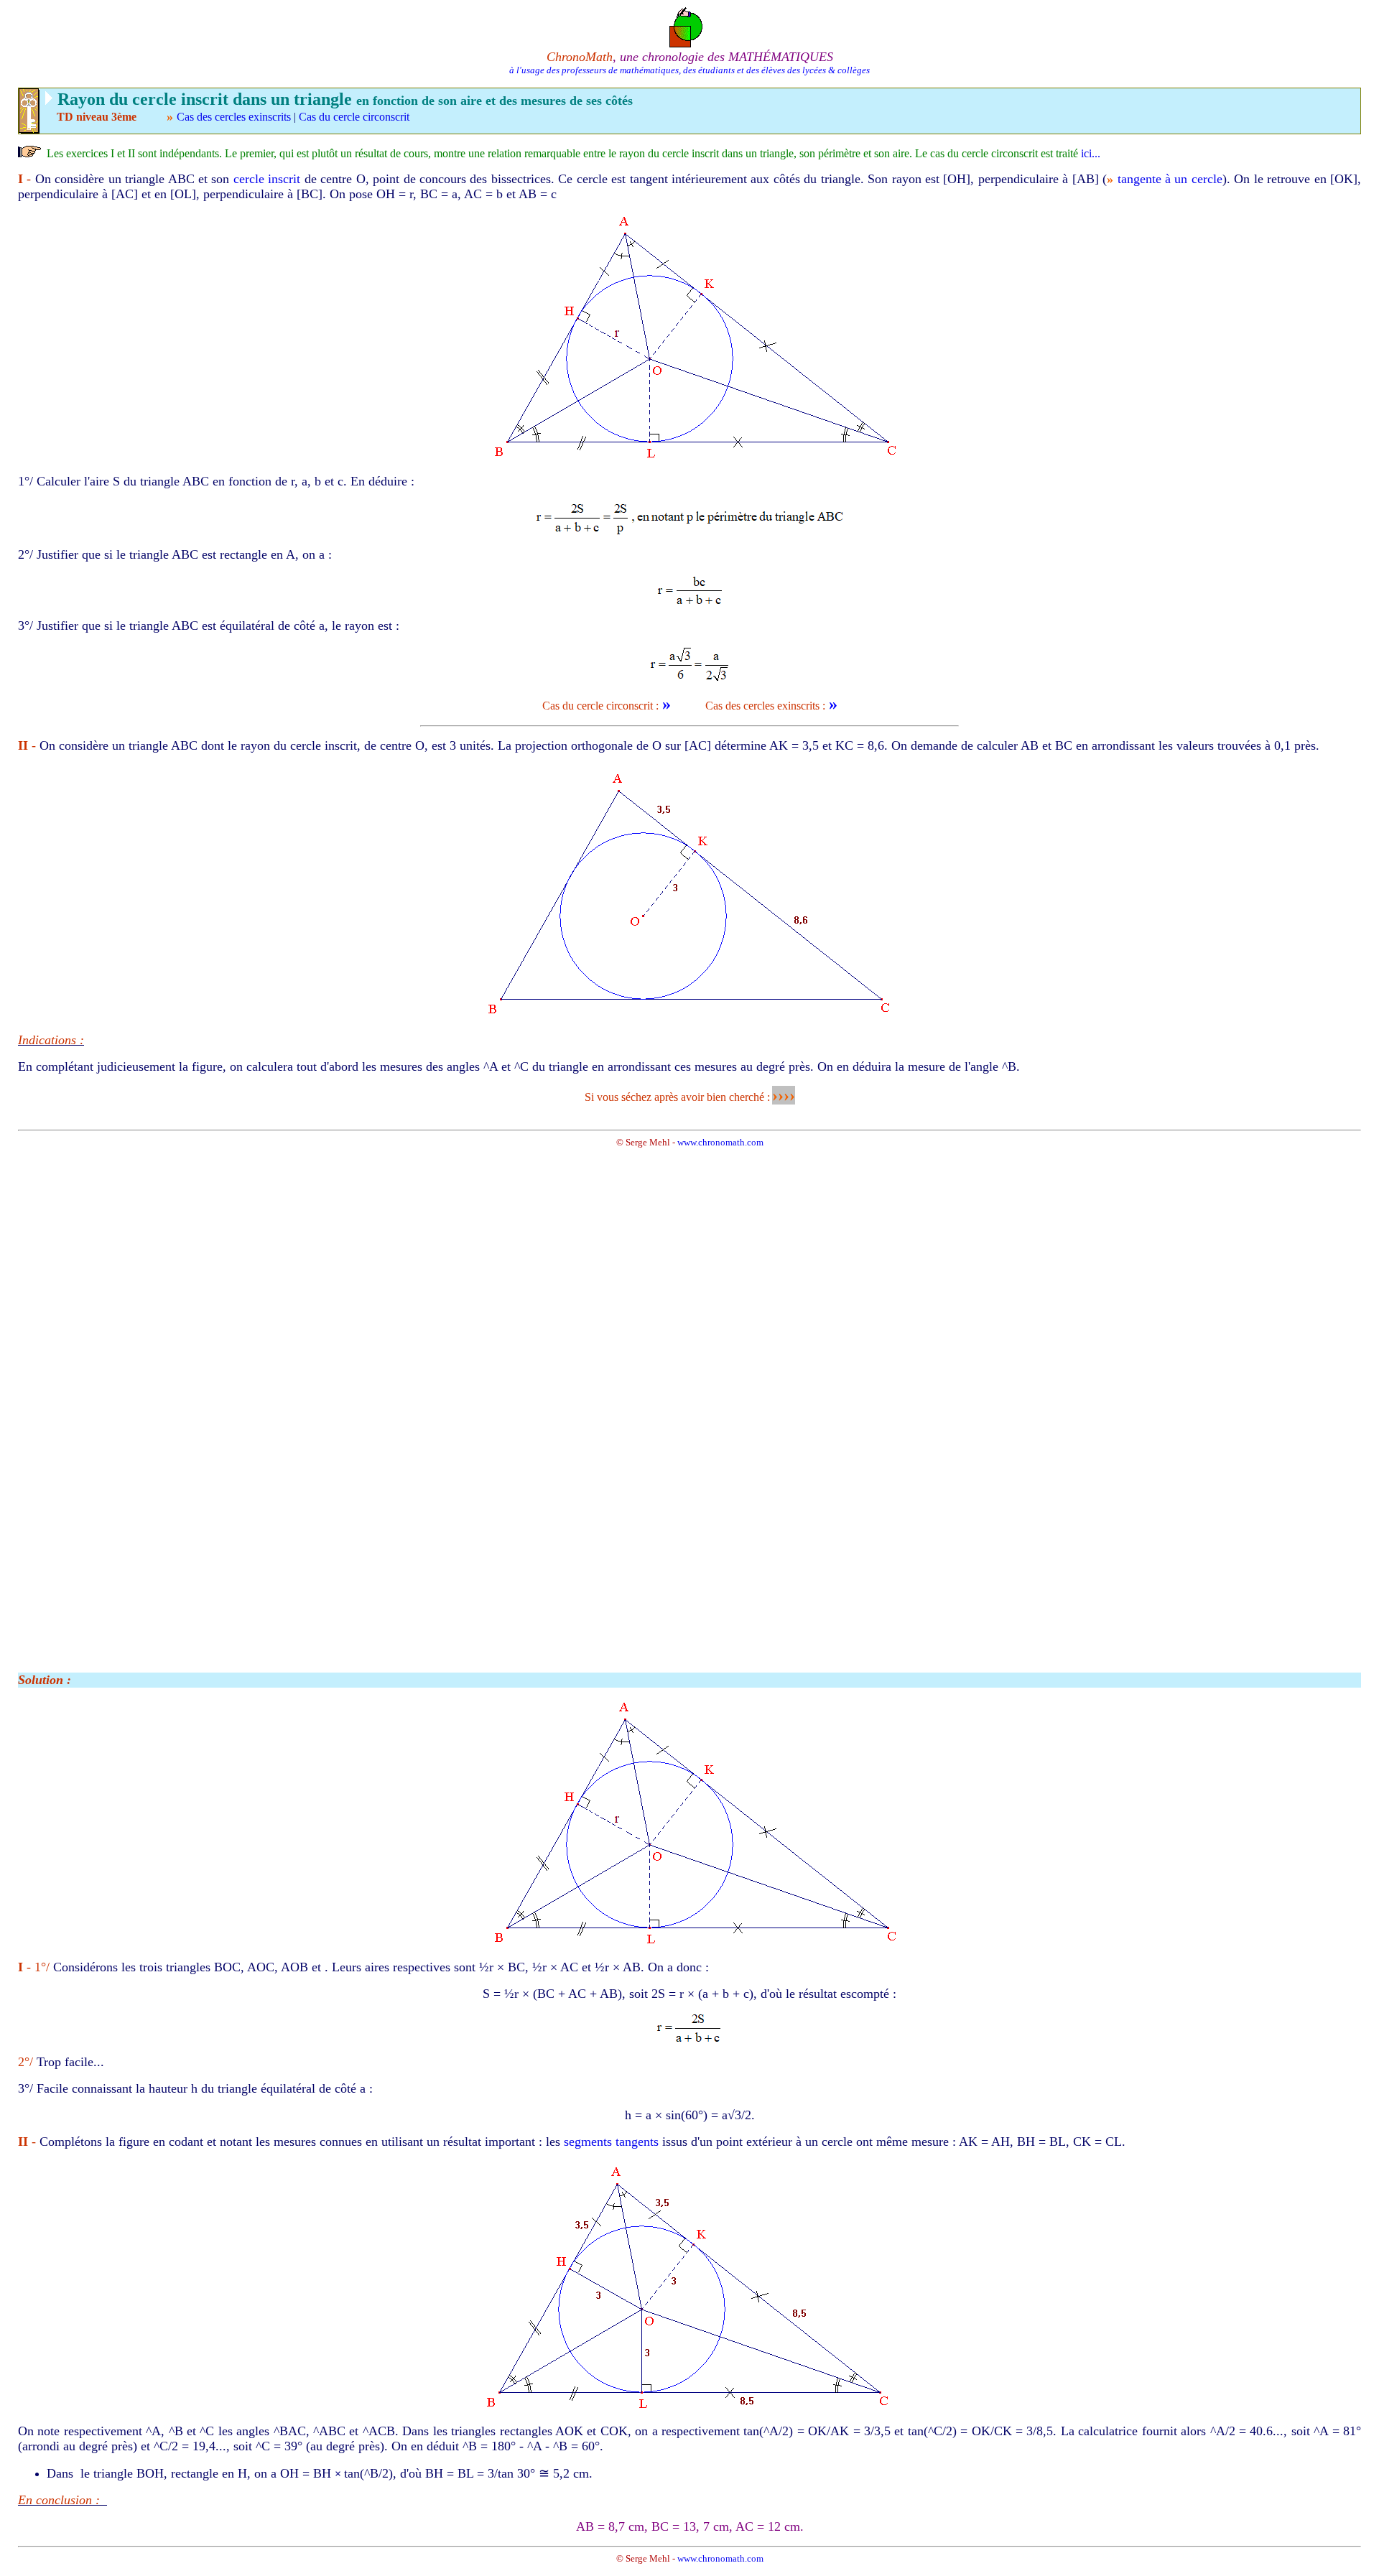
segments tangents (611, 2142)
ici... (1091, 153)
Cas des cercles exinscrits (235, 117)
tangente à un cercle (1170, 179)
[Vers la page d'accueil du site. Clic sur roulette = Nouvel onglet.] (690, 26)
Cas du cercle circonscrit (354, 117)
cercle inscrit (267, 179)
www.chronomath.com (720, 1142)
